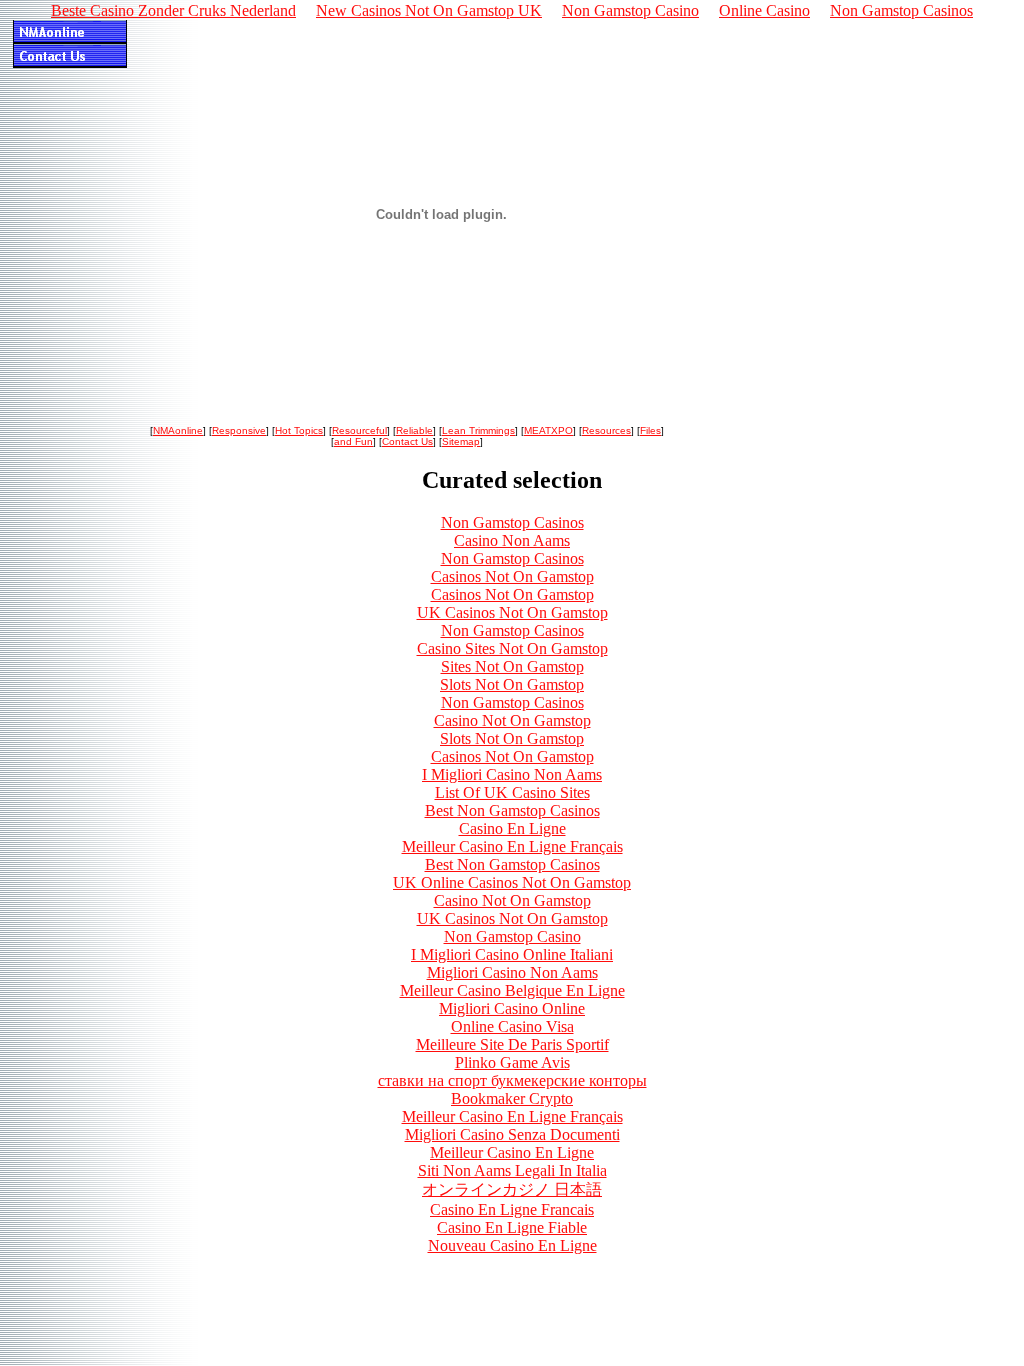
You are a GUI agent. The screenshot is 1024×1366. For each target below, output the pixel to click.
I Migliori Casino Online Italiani (512, 954)
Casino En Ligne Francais (512, 1209)
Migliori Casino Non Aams (512, 972)
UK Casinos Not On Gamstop (512, 612)
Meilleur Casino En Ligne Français (512, 846)
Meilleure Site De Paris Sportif (512, 1044)
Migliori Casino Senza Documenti (512, 1134)
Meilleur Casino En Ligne (512, 1152)
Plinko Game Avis (512, 1062)
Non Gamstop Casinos (512, 522)
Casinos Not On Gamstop (512, 576)
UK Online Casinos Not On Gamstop (512, 882)
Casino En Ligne (512, 828)
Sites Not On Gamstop (512, 666)
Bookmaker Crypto (512, 1098)
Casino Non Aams (512, 540)
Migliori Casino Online (512, 1008)
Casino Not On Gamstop (512, 720)
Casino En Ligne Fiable (512, 1227)
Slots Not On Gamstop (512, 684)
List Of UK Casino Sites (512, 792)
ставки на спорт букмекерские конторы (512, 1080)
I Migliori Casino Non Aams (512, 774)
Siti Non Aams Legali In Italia (512, 1170)
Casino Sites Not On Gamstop (512, 648)
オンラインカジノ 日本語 (512, 1189)
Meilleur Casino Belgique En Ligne (512, 990)
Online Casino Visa (512, 1026)
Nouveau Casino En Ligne (512, 1245)
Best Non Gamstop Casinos (512, 810)
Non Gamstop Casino (512, 936)
